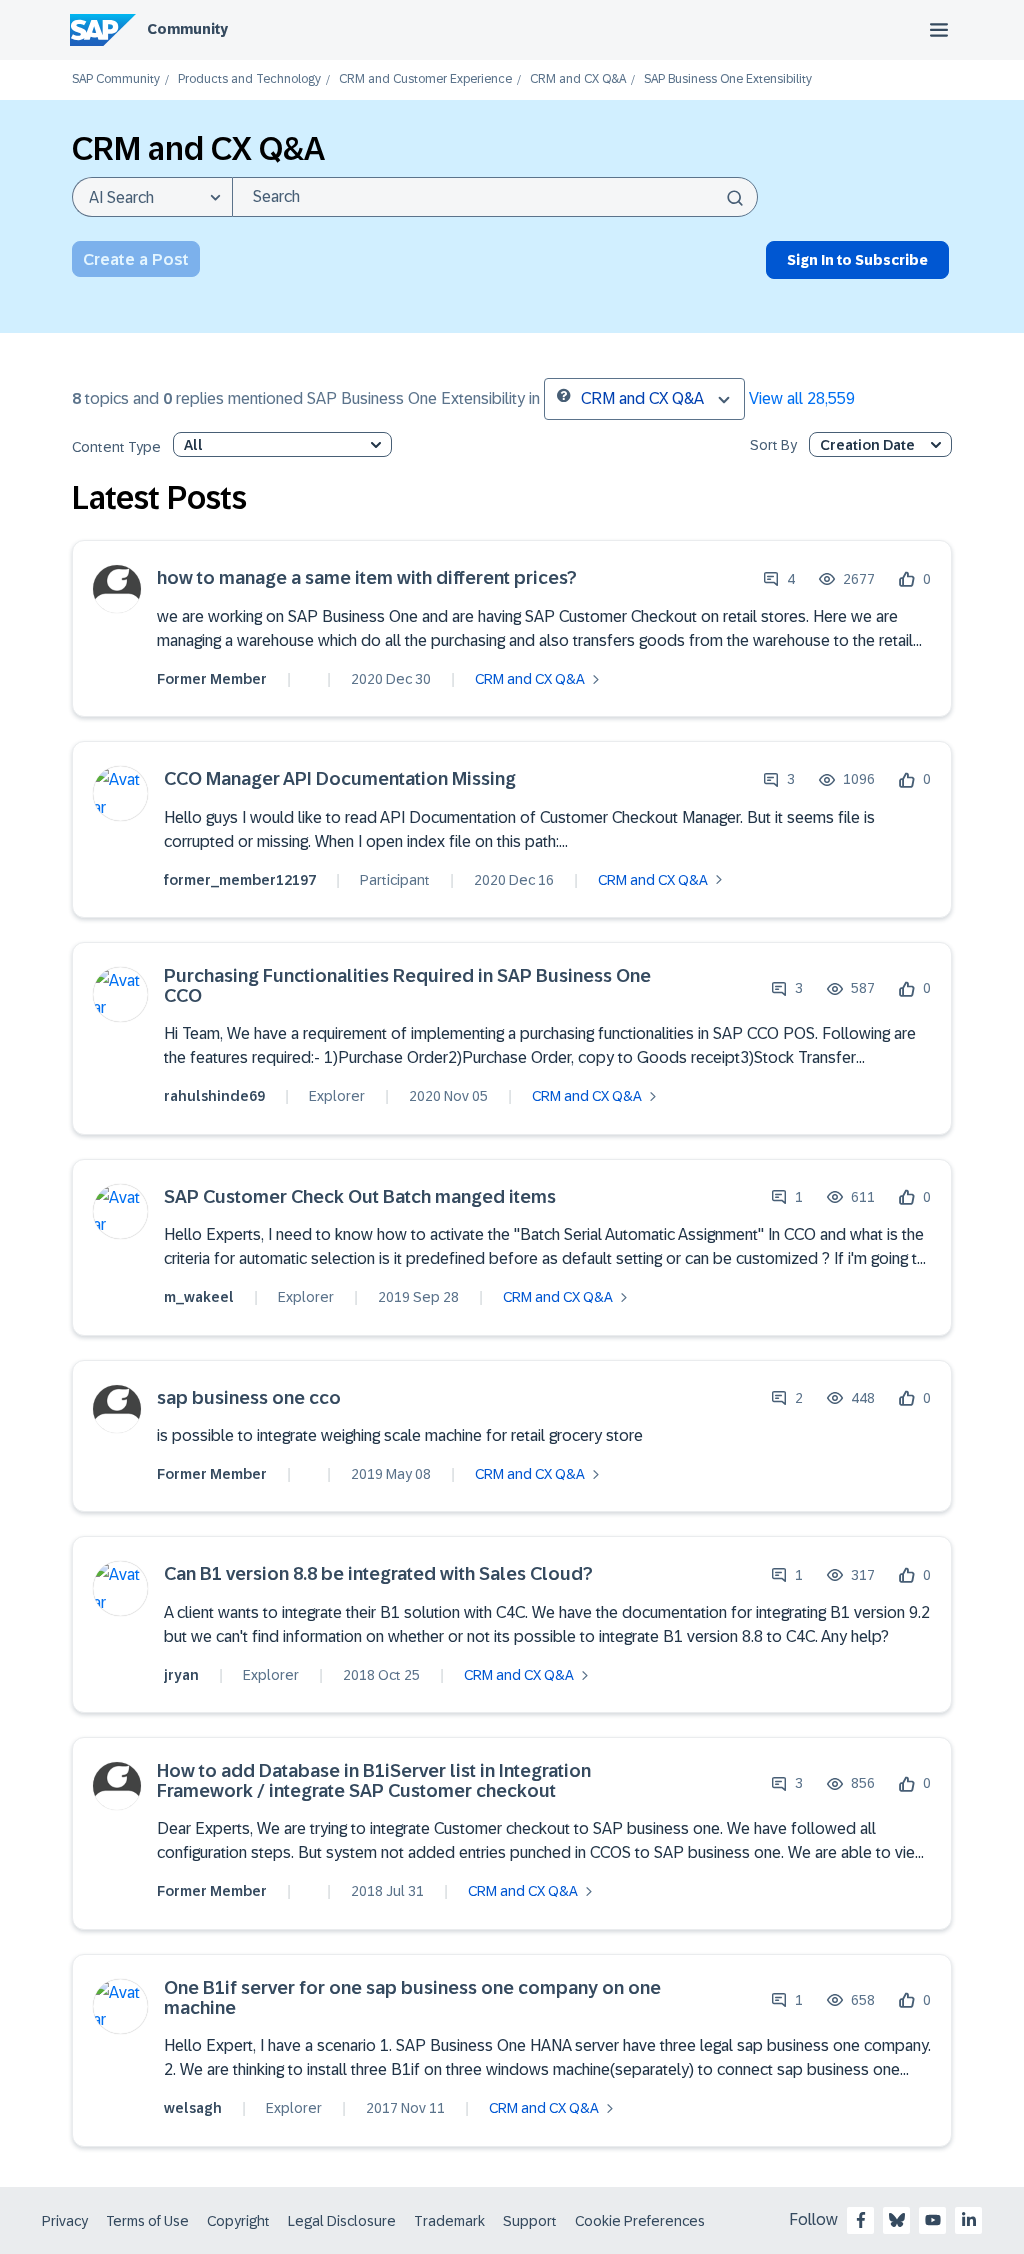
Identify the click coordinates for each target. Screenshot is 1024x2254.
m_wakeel (199, 1297)
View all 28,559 (802, 398)
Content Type (116, 447)
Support (530, 2221)
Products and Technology (249, 79)
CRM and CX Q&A (578, 79)
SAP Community (116, 79)
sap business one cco (249, 1398)
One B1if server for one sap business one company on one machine (412, 1998)
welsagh (193, 2108)
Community (187, 29)
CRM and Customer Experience (425, 79)
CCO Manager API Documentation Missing (340, 779)
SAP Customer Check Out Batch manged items (360, 1197)
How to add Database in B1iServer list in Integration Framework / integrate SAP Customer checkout (374, 1781)
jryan (181, 1675)
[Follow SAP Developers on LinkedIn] (969, 2220)
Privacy (65, 2221)
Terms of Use (147, 2221)
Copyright (238, 2221)
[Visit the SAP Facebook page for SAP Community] (861, 2220)
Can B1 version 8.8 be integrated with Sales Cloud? (378, 1574)
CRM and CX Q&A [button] (642, 398)
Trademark (449, 2221)
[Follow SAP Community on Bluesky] (897, 2220)
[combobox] (495, 197)
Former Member (212, 679)
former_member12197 (240, 880)
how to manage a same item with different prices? (367, 578)
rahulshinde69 (214, 1096)
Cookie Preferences (640, 2221)
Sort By (773, 445)
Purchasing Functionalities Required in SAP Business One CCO (407, 986)
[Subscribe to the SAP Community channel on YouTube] (933, 2220)
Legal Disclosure (342, 2221)
